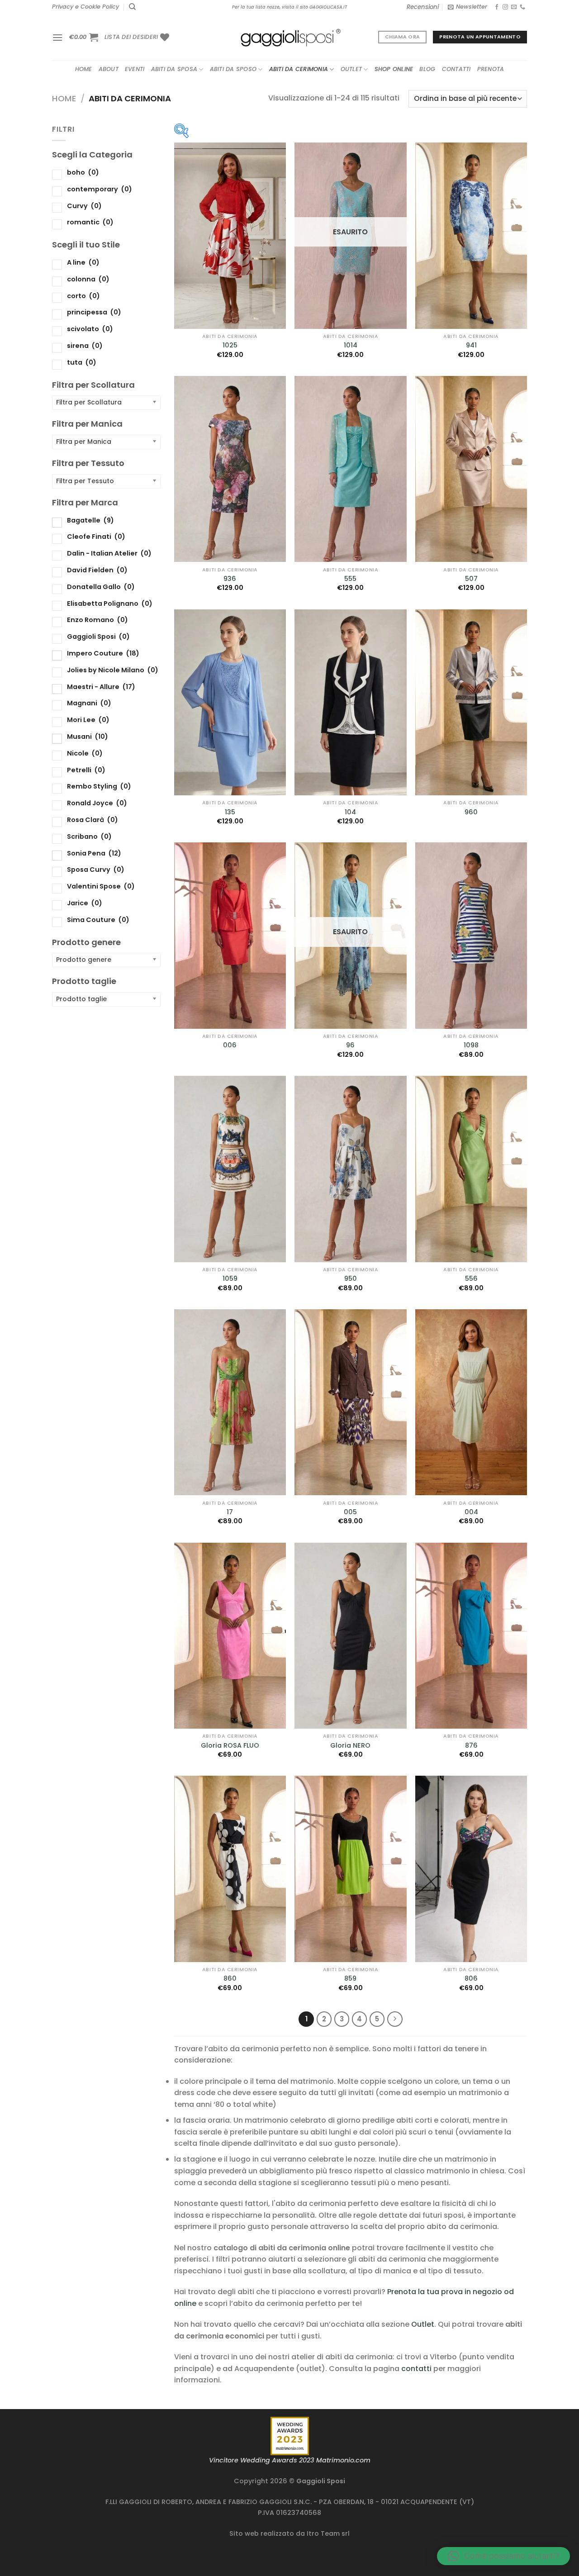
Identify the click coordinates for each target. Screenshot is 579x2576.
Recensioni (423, 7)
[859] (350, 1869)
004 (471, 1512)
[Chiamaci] (522, 7)
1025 (230, 345)
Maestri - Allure (101, 686)
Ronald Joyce (97, 803)
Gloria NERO (350, 1746)
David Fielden (97, 570)
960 (471, 812)
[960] (471, 703)
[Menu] (57, 37)
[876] (471, 1636)
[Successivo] (395, 2019)
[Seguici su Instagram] (505, 7)
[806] (471, 1869)
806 (471, 1979)
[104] (350, 703)
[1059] (230, 1169)
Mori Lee (88, 720)
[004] (471, 1402)
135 (230, 812)
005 (350, 1512)
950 (351, 1279)
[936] (230, 469)
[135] (230, 703)
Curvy (84, 205)
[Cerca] (132, 7)
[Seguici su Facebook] (497, 7)
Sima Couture (98, 919)
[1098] (471, 936)
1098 (471, 1045)
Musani (88, 737)
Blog (427, 69)
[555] (350, 469)
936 (230, 579)
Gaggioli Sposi (98, 637)
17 (230, 1512)
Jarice (85, 903)
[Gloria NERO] (350, 1636)
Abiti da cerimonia (299, 69)
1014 (351, 345)
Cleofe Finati (96, 537)
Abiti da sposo (233, 69)
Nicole (85, 753)
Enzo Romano (97, 620)
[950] (350, 1169)
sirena (85, 345)
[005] (350, 1402)
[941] (471, 236)
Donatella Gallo (101, 586)
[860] (230, 1869)
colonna (88, 279)
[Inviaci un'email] (514, 7)
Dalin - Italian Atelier (109, 553)
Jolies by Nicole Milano (113, 670)
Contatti (456, 69)
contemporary (100, 189)
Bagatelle (90, 520)
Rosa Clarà (93, 820)
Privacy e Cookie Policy (85, 7)
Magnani (89, 703)
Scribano (89, 836)
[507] (471, 469)
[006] (230, 936)
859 (350, 1979)
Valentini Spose (101, 886)
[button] (503, 2556)
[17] (230, 1402)
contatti (416, 2369)
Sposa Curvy (96, 870)
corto (83, 295)
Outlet (351, 69)
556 (471, 1279)
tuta (82, 362)
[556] (471, 1169)
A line (83, 262)
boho (83, 172)
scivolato (90, 329)
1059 (230, 1279)
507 (471, 579)
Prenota (491, 69)
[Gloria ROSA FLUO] (230, 1636)
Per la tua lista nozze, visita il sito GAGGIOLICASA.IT (289, 7)
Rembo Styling (99, 786)
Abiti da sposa (174, 69)
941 (471, 345)
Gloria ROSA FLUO (230, 1746)
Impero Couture (103, 653)
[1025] (230, 236)
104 (350, 812)
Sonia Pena (94, 853)
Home (84, 69)
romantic (90, 222)
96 (350, 1045)
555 (350, 579)
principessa (94, 312)
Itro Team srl (328, 2533)
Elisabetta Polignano (110, 603)
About (109, 69)
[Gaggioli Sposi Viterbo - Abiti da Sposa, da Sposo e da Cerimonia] (289, 37)
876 (471, 1746)
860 (230, 1979)
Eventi (135, 69)
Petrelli (86, 770)
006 (230, 1045)
